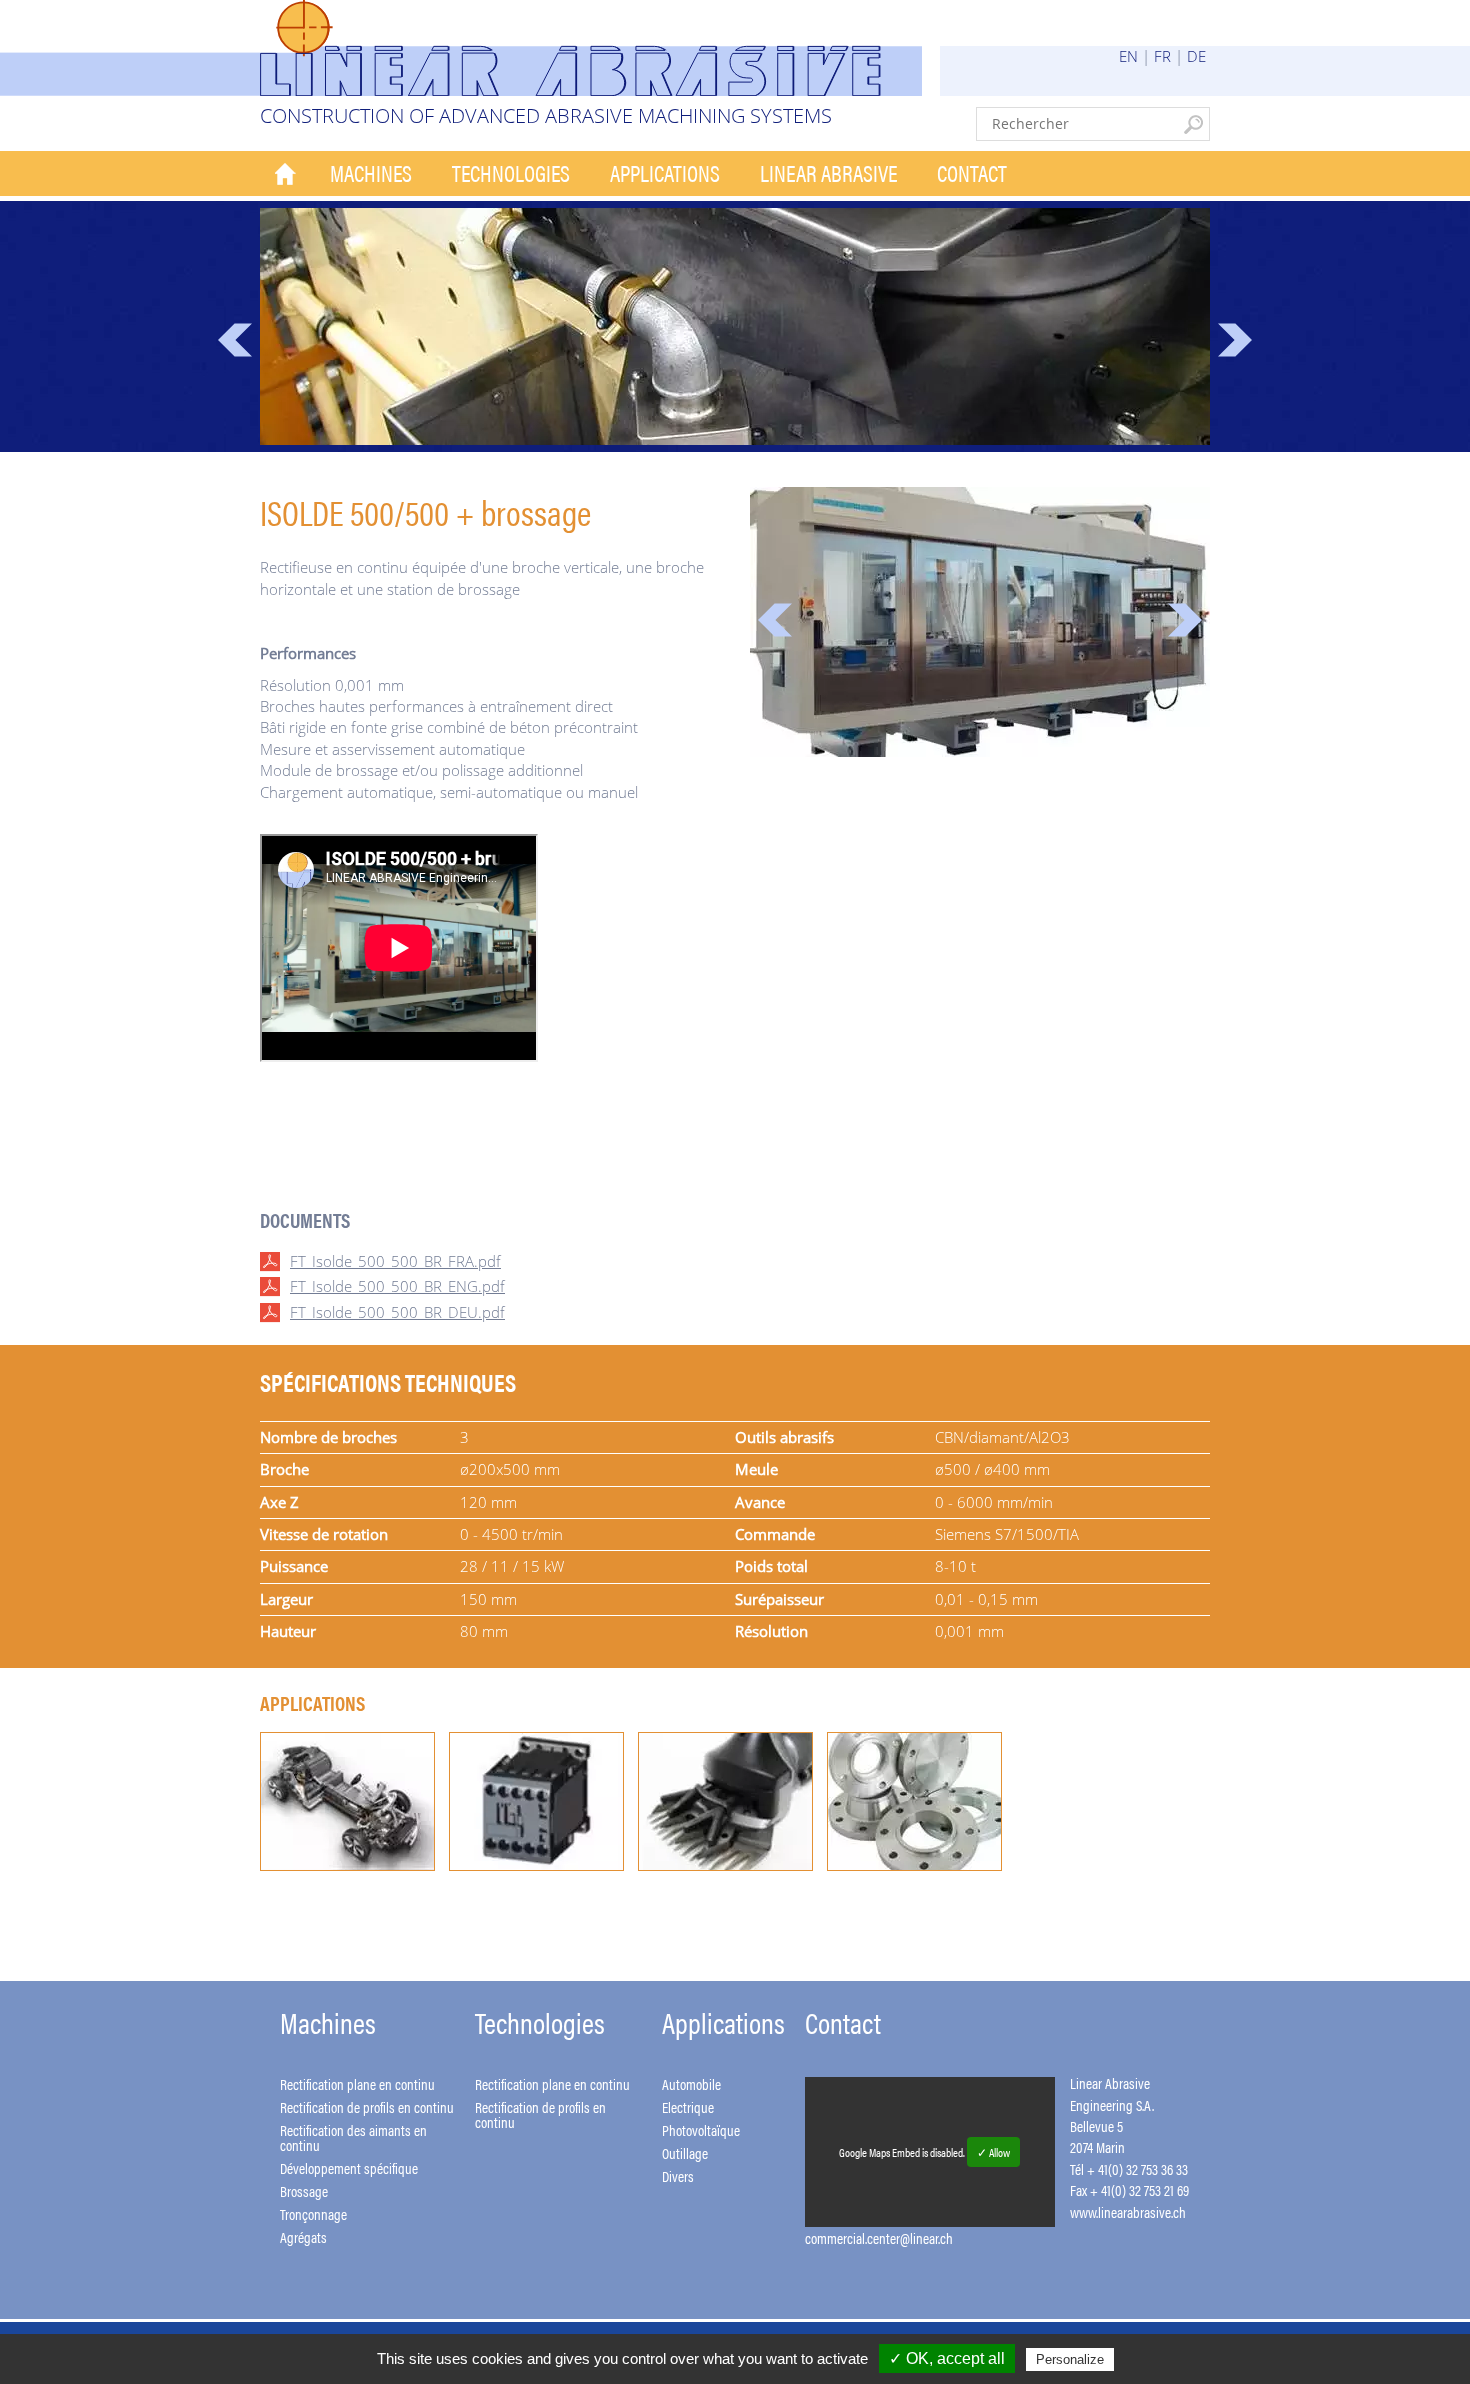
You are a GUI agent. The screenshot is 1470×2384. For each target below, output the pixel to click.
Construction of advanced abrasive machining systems (546, 115)
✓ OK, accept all (947, 2358)
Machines (371, 172)
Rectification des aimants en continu (353, 2137)
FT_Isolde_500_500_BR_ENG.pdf (397, 1286)
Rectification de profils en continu (367, 2106)
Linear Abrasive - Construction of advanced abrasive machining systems (591, 48)
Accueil (285, 173)
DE (1196, 56)
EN (1128, 56)
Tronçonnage (313, 2213)
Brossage (304, 2190)
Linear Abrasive (828, 172)
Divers (678, 2175)
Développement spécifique (349, 2167)
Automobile (691, 2083)
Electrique (688, 2106)
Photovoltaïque (701, 2129)
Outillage (685, 2152)
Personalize (1070, 2359)
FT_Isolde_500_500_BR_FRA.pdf (395, 1261)
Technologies (511, 172)
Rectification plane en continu (357, 2083)
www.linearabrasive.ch (1128, 2211)
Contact (972, 172)
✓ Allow (993, 2152)
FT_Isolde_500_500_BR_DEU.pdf (397, 1312)
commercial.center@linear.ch (879, 2237)
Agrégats (303, 2236)
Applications (665, 172)
